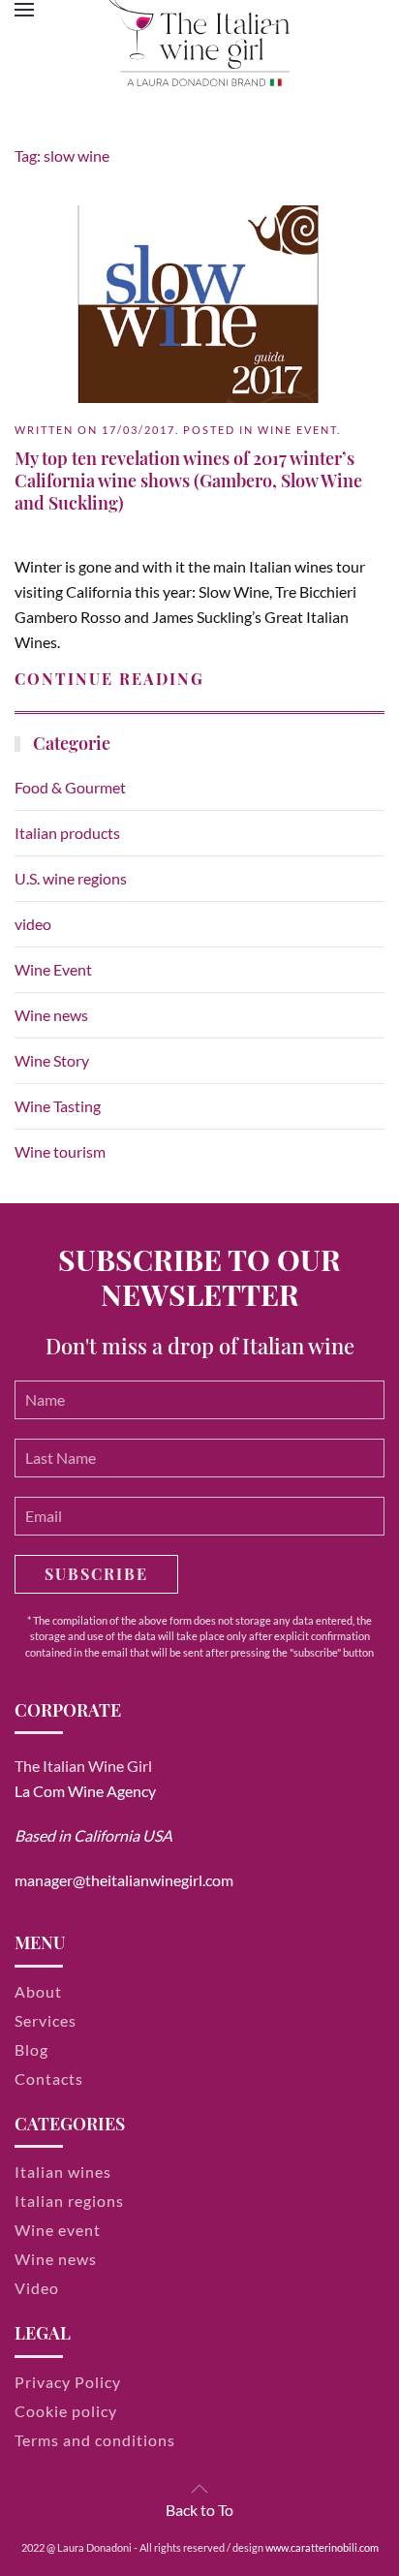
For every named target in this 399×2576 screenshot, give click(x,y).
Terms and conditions (95, 2440)
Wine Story (52, 1060)
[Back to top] (199, 2489)
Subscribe (96, 1574)
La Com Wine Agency (85, 1791)
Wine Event (297, 430)
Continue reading (109, 679)
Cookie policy (66, 2411)
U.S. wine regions (71, 878)
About (38, 1991)
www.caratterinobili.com (322, 2547)
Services (46, 2020)
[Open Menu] (24, 10)
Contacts (49, 2079)
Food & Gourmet (70, 787)
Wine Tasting (58, 1106)
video (33, 924)
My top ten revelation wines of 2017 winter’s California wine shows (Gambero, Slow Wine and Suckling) (188, 481)
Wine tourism (60, 1151)
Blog (31, 2049)
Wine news (51, 1015)
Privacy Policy (68, 2382)
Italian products (67, 833)
